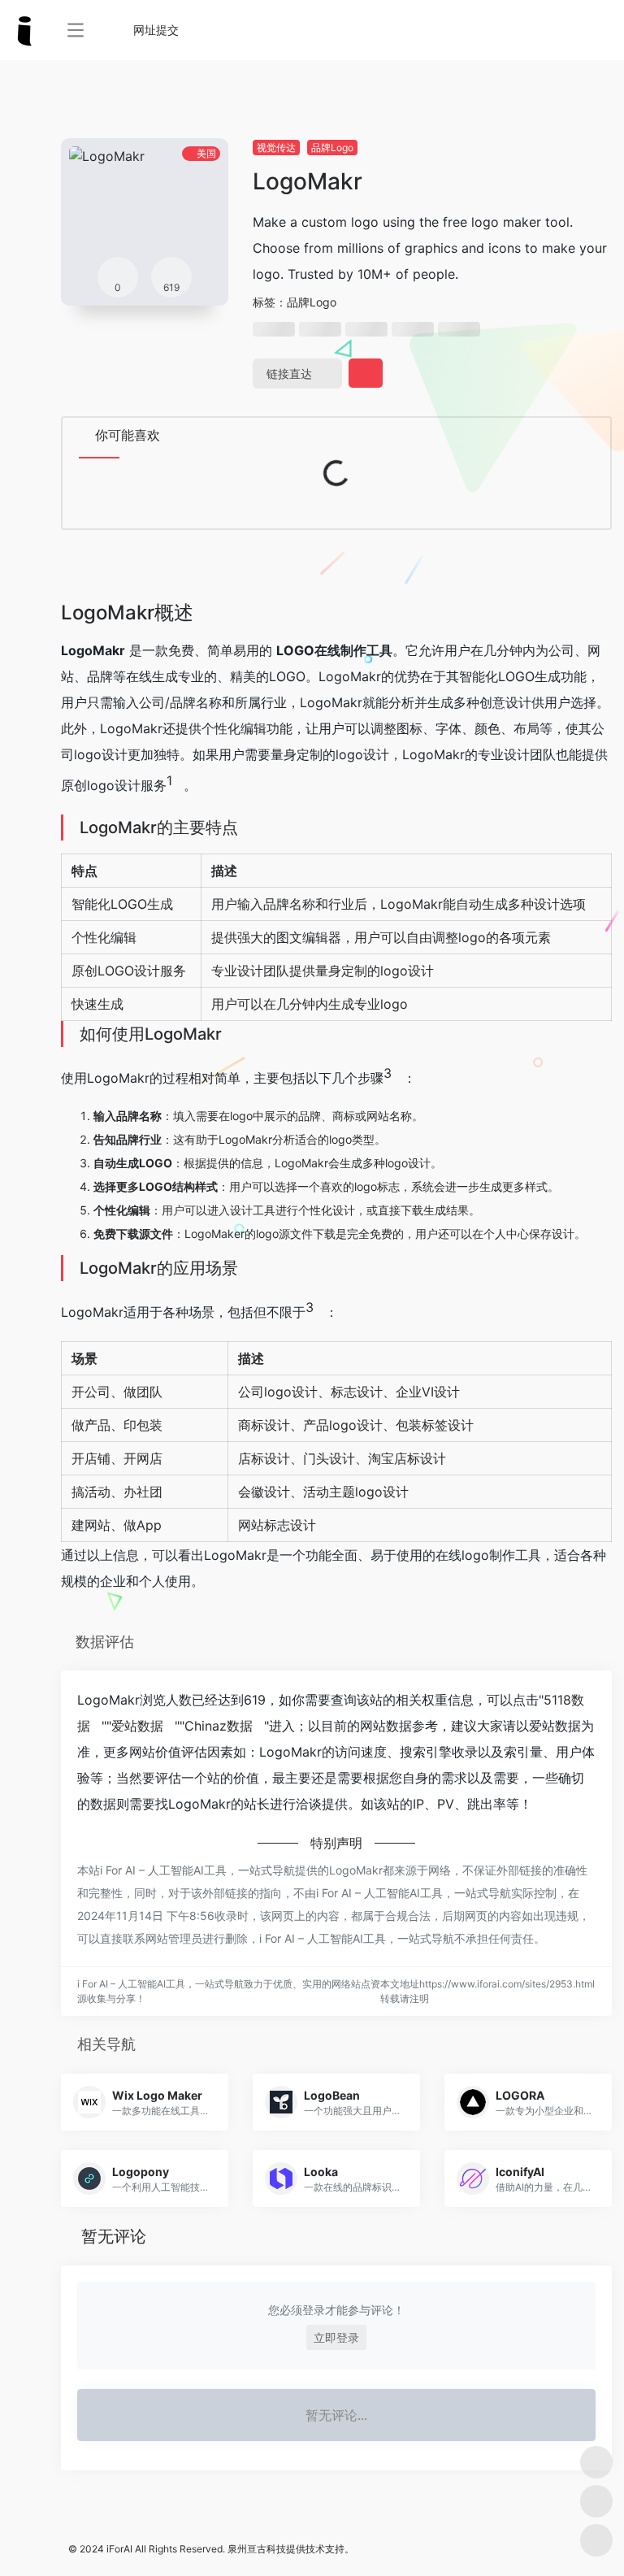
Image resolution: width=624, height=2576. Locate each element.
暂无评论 (114, 2236)
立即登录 (336, 2337)
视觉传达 (276, 148)
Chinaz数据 (219, 1726)
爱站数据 (137, 1726)
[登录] (572, 30)
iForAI (119, 2549)
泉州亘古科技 (257, 2549)
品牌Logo (332, 148)
